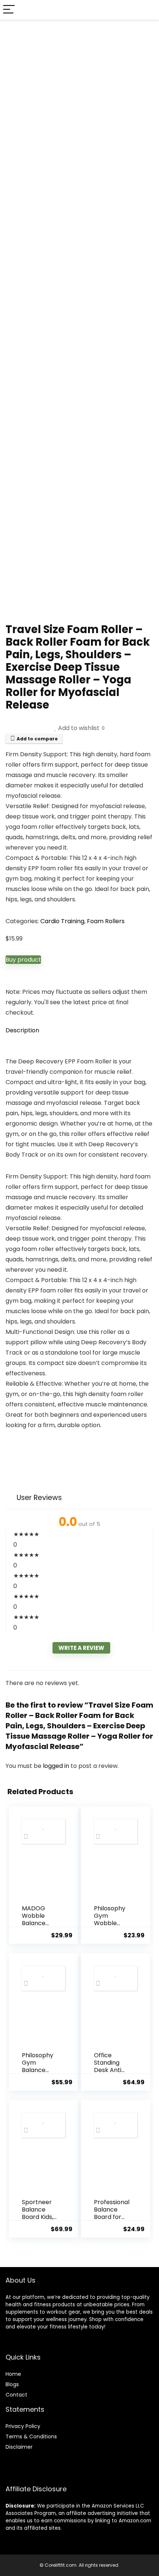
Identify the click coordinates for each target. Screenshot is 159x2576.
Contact (16, 2395)
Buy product (23, 960)
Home (13, 2374)
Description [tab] (22, 1030)
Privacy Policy (23, 2426)
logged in (57, 1766)
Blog (11, 2384)
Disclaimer (19, 2447)
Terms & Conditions (31, 2437)
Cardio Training (62, 921)
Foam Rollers (106, 921)
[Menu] (9, 10)
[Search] (148, 10)
